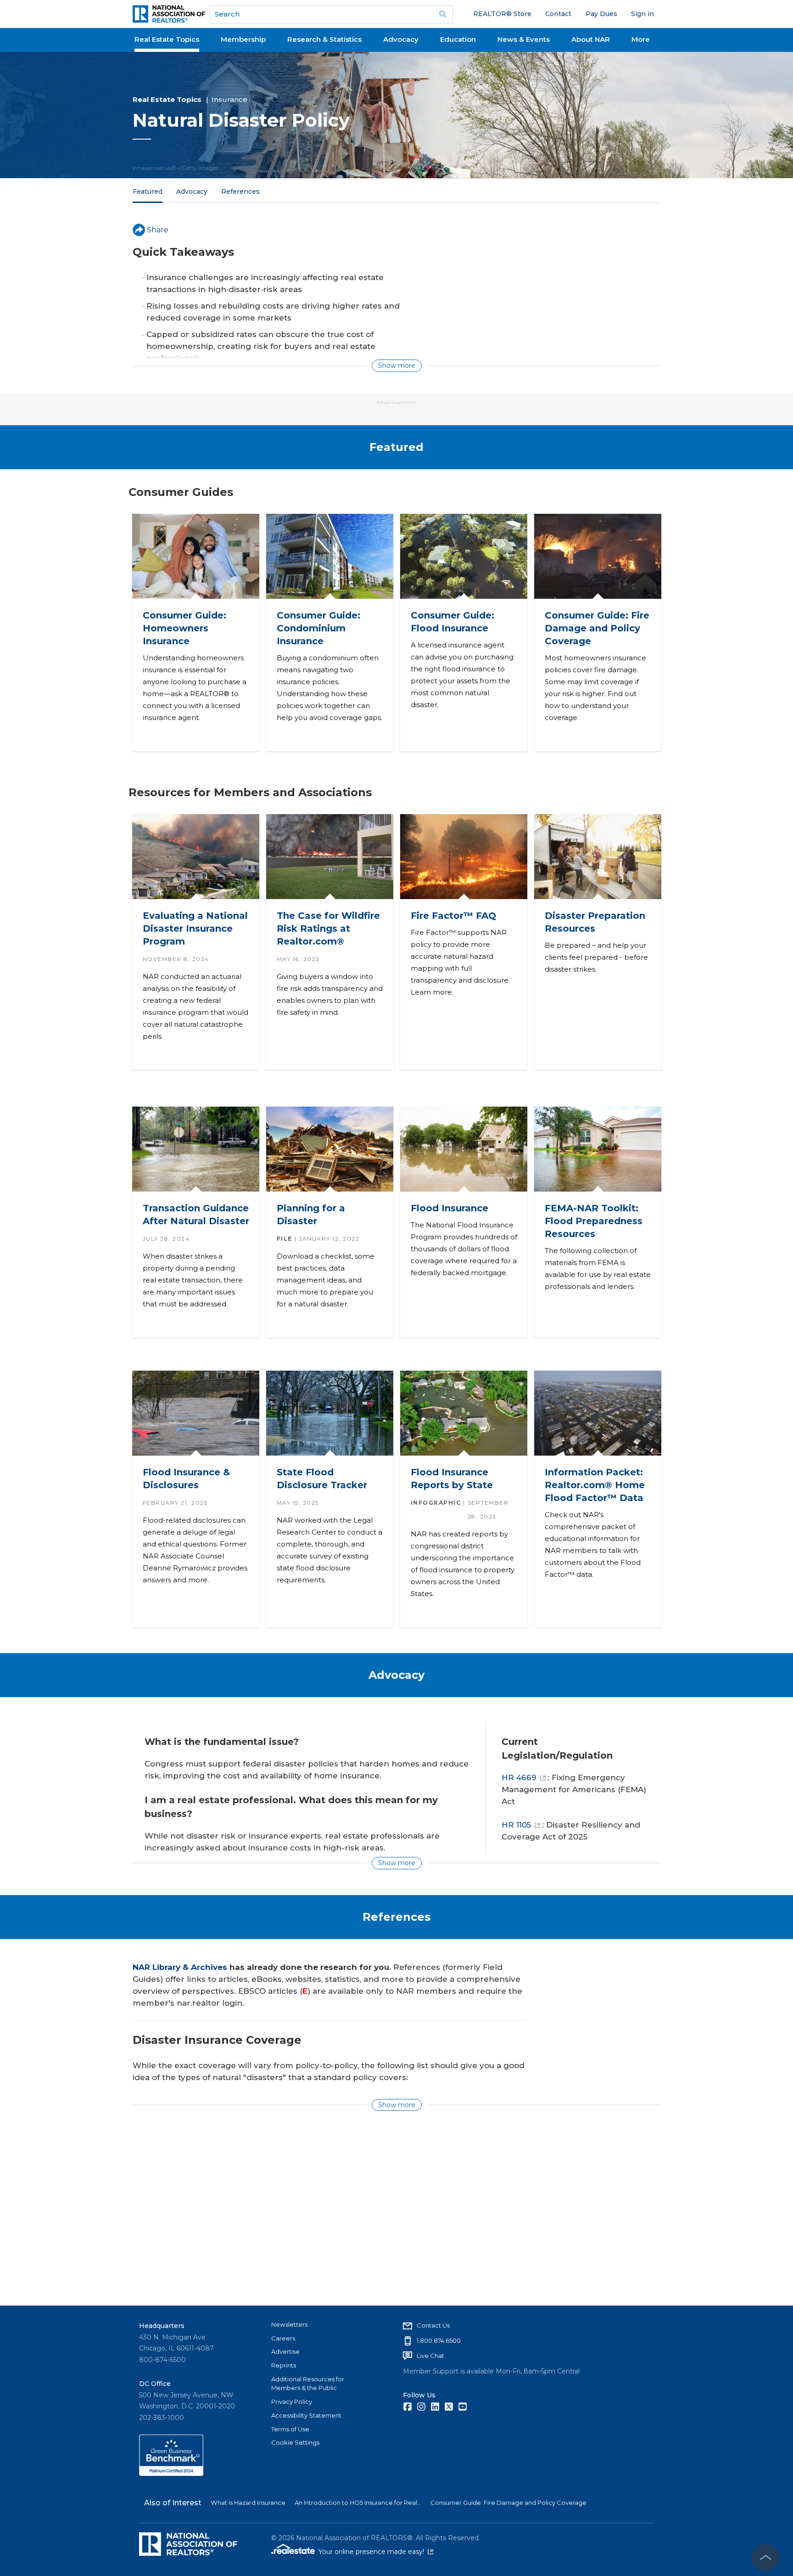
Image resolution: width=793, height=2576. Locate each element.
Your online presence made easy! (376, 2552)
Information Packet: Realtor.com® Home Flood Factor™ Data (594, 1485)
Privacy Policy (292, 2402)
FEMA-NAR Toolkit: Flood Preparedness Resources (593, 1221)
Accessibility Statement (306, 2415)
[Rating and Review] (171, 2474)
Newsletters (289, 2324)
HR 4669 (519, 1777)
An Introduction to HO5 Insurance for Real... (358, 2503)
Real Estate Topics (167, 39)
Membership (243, 39)
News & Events (524, 39)
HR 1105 (516, 1825)
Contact (558, 14)
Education (458, 39)
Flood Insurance (449, 1208)
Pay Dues (601, 14)
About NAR (591, 39)
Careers (283, 2338)
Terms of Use (290, 2429)
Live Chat (430, 2356)
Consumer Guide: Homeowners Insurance (184, 628)
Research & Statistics (324, 39)
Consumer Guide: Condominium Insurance (318, 628)
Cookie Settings (295, 2442)
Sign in (642, 14)
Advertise (285, 2351)
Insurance (229, 99)
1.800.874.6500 (439, 2340)
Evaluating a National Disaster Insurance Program (195, 928)
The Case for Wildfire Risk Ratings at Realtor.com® (328, 928)
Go (443, 14)
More (641, 39)
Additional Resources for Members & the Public (308, 2384)
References (240, 191)
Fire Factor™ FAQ (453, 916)
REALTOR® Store (502, 14)
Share (158, 230)
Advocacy (401, 39)
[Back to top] (765, 2558)
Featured (148, 191)
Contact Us (433, 2325)
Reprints (284, 2365)
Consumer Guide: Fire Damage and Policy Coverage (597, 628)
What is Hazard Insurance (248, 2503)
